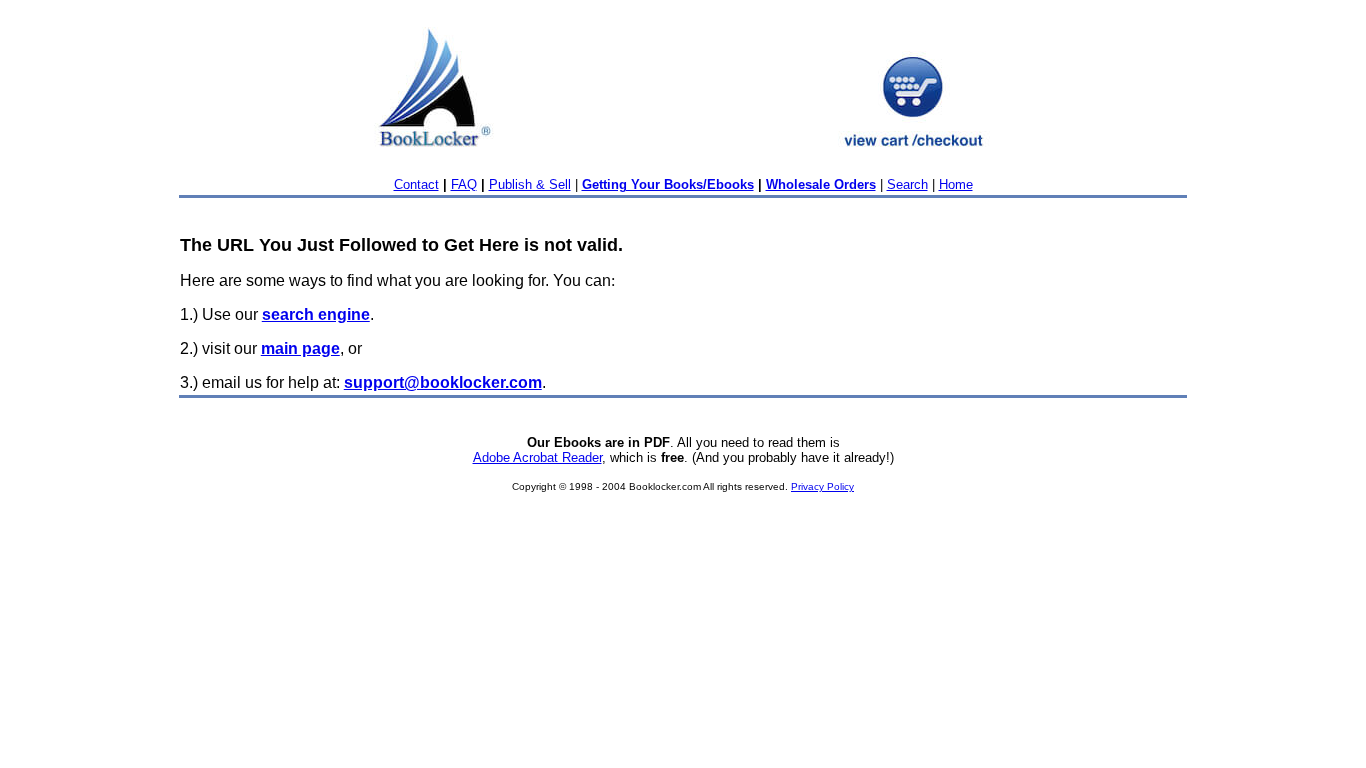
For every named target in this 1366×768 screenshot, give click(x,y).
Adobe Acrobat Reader (537, 457)
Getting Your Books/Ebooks (668, 184)
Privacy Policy (822, 486)
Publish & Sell (530, 184)
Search (907, 184)
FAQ (464, 184)
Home (956, 184)
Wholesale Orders (821, 184)
